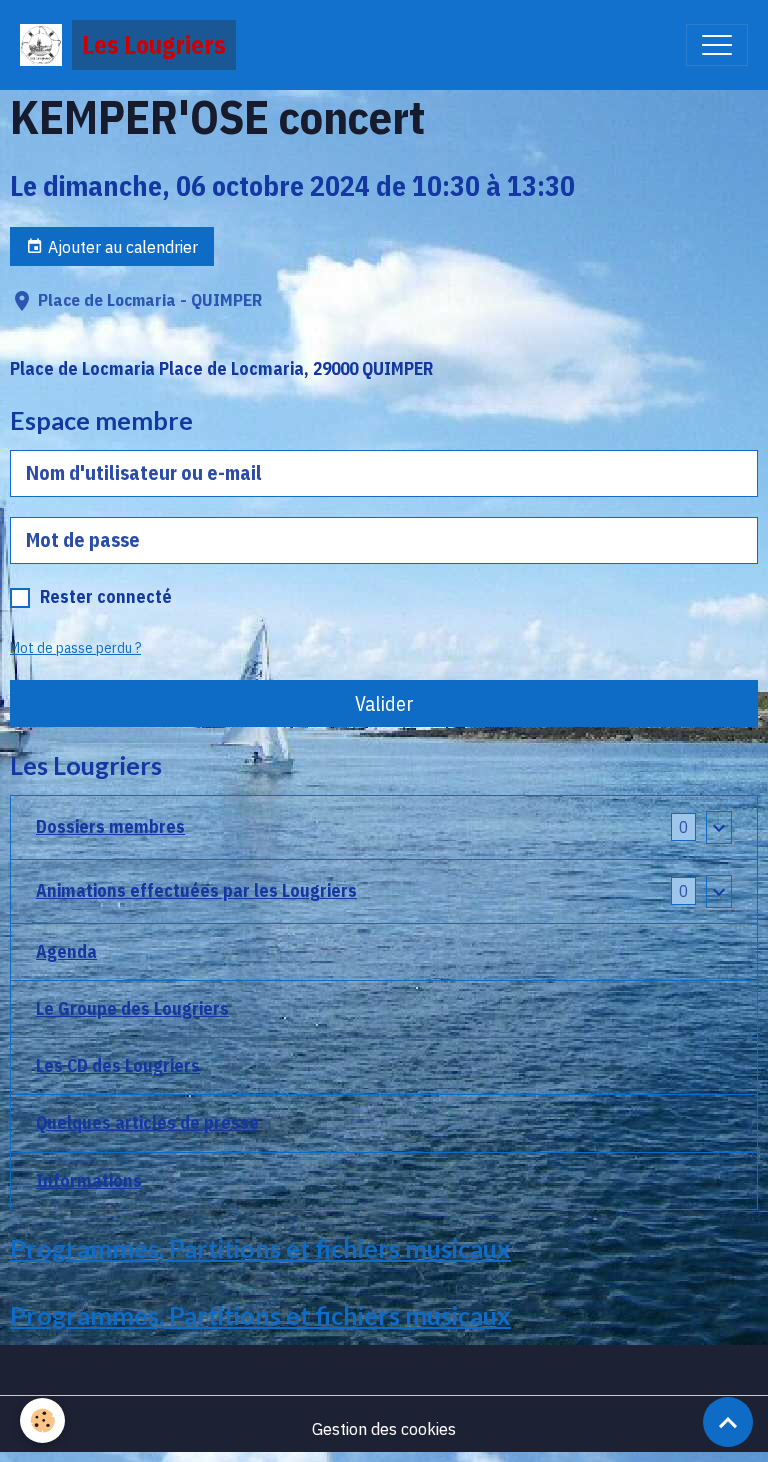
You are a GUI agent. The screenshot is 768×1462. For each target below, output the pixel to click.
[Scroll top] (728, 1422)
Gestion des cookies (384, 1428)
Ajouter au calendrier (121, 246)
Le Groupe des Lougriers (132, 1008)
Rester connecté (106, 596)
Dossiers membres (110, 826)
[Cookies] (42, 1420)
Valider (384, 703)
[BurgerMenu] (717, 45)
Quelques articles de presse (147, 1122)
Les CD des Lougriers (118, 1065)
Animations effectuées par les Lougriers (196, 890)
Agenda (66, 951)
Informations (89, 1180)
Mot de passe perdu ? (75, 648)
